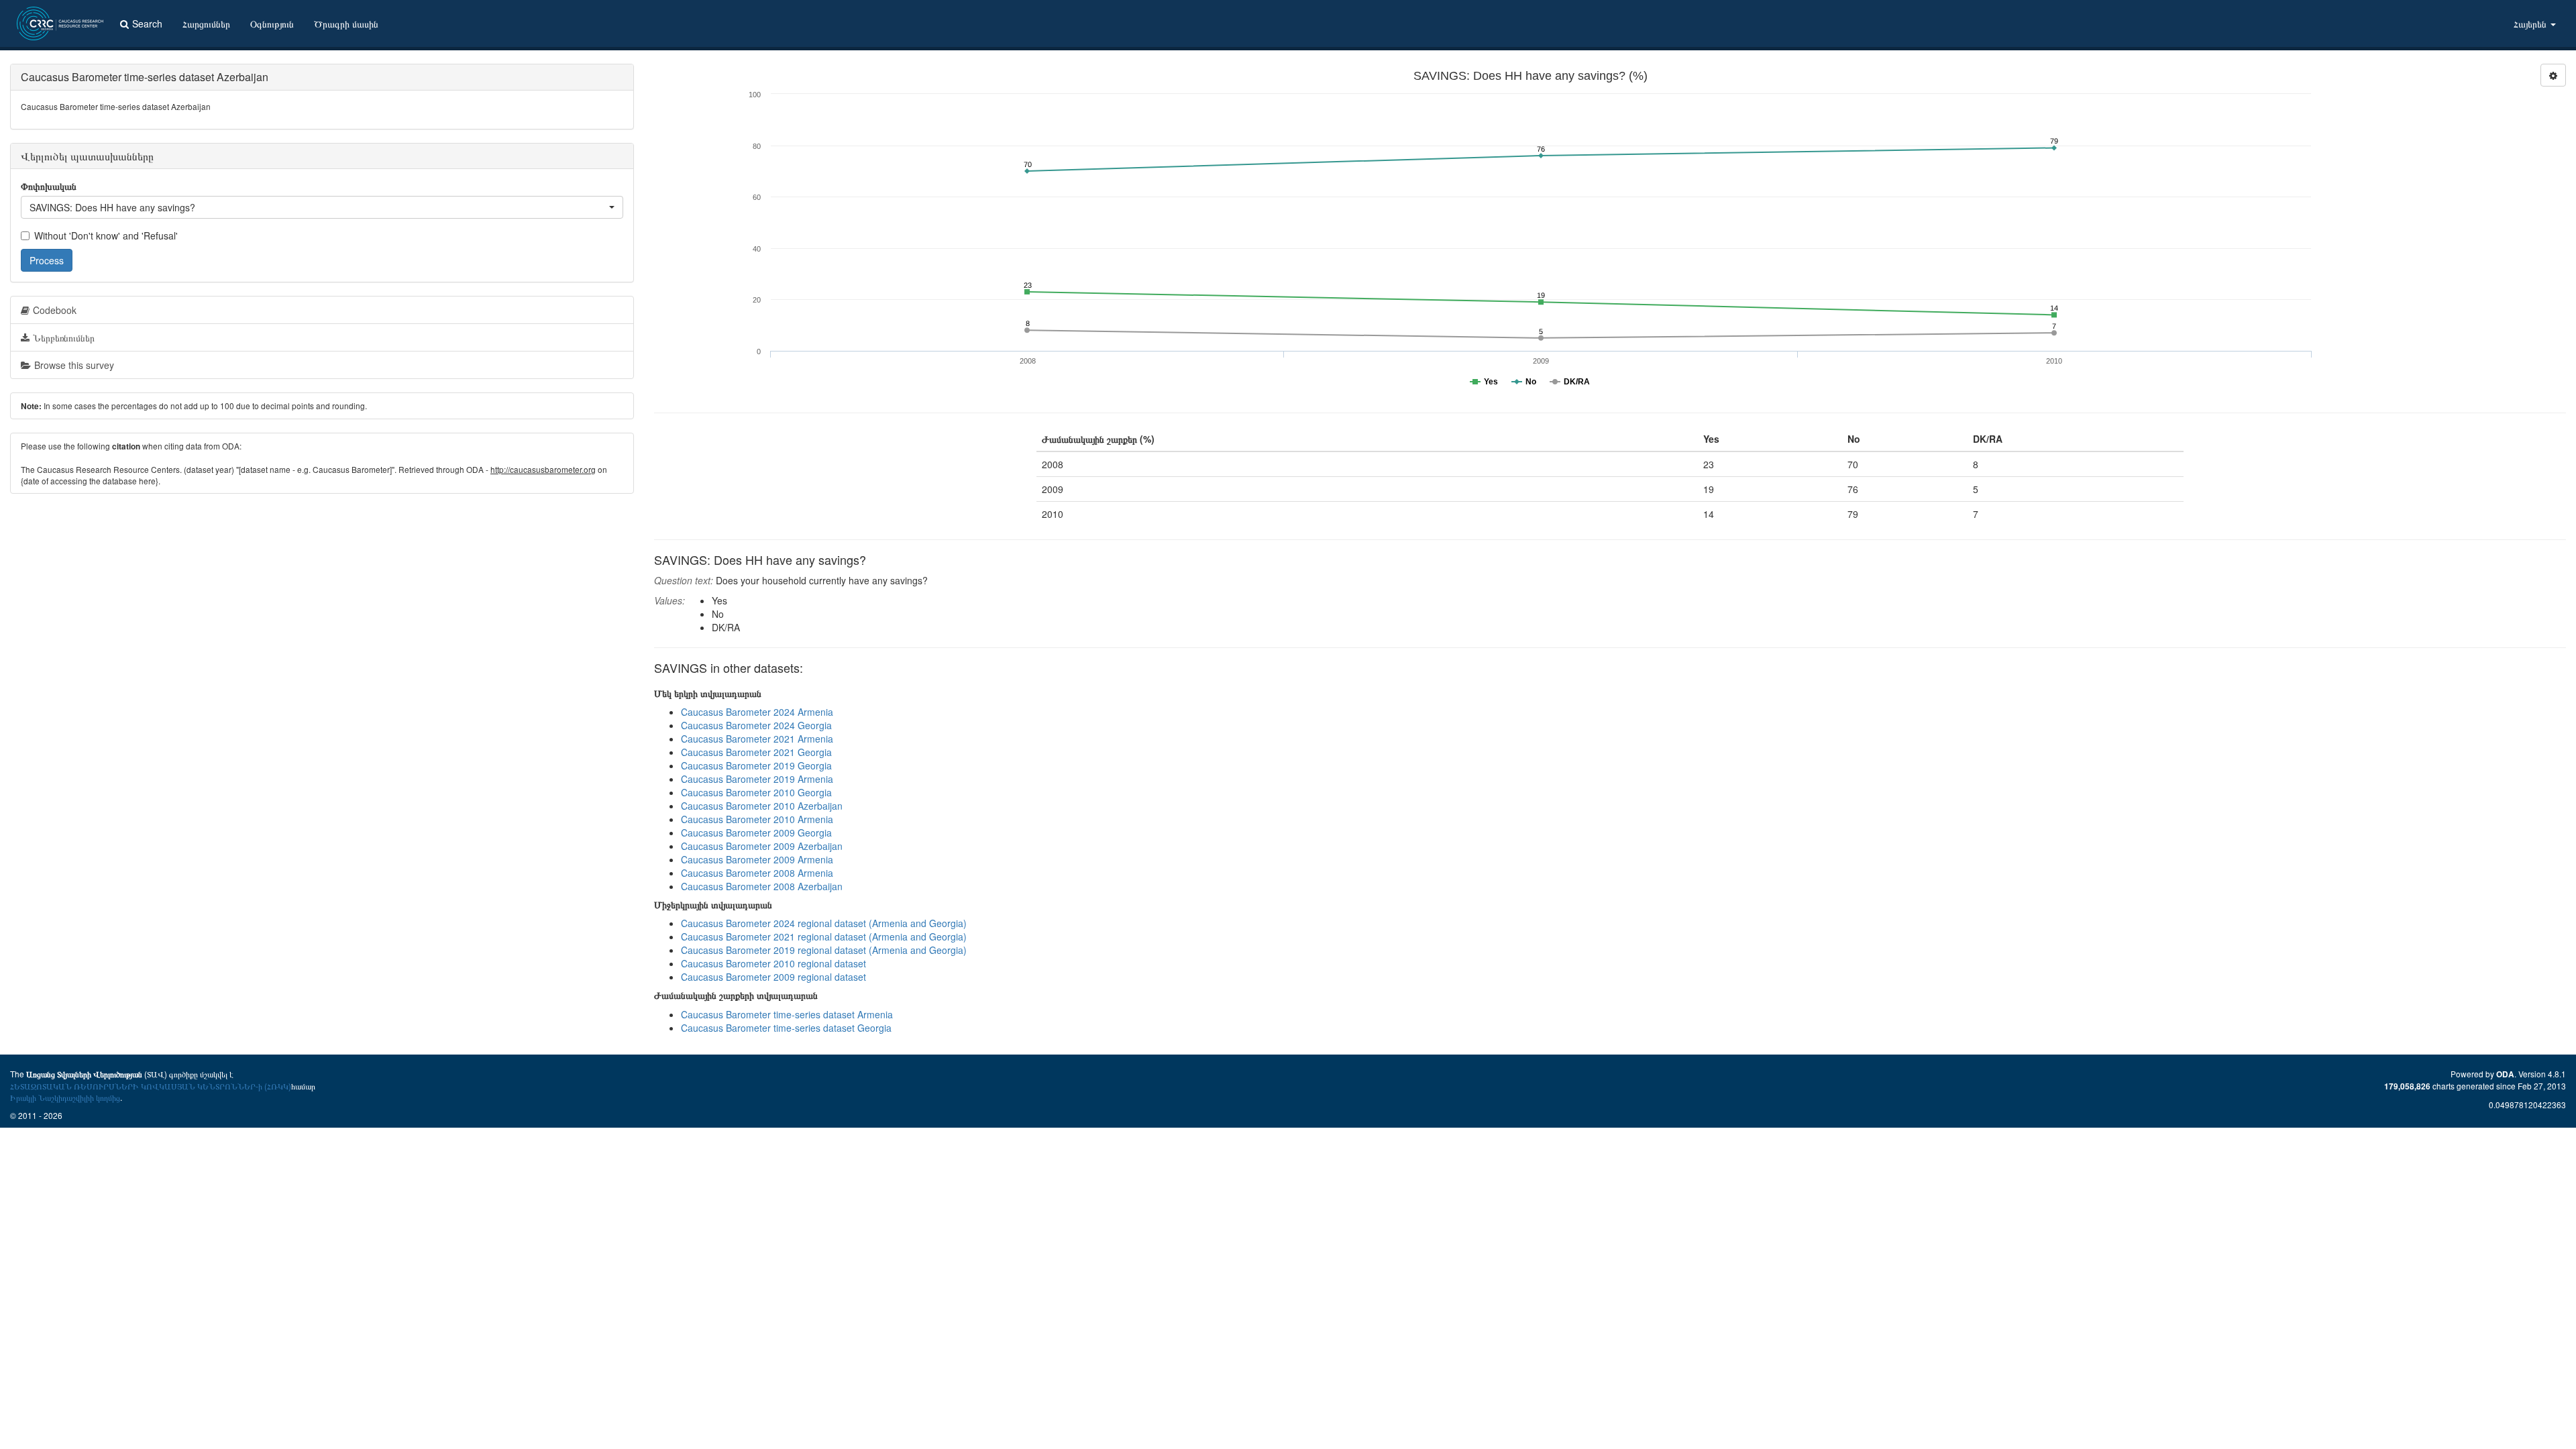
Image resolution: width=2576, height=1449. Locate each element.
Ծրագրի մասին (346, 23)
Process (47, 260)
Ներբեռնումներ (64, 337)
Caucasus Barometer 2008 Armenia (757, 873)
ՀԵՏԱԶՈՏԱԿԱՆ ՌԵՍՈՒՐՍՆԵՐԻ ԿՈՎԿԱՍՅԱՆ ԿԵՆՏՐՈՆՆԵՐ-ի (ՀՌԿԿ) (151, 1086)
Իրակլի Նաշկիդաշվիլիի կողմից (65, 1097)
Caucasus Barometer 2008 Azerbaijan (762, 886)
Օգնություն (272, 23)
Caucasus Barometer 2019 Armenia (757, 779)
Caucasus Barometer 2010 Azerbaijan (762, 806)
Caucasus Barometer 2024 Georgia (756, 725)
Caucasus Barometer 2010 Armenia (757, 819)
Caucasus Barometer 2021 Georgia (756, 752)
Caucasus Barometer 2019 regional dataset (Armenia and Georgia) (824, 950)
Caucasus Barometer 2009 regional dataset (773, 977)
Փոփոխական (49, 186)
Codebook (55, 310)
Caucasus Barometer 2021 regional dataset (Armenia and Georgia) (824, 936)
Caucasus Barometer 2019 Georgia (756, 765)
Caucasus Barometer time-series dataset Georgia (786, 1028)
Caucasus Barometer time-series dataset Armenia (787, 1014)
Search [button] (147, 23)
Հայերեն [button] (2531, 23)
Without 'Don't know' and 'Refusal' (106, 235)
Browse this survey (74, 365)
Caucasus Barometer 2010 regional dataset (773, 963)
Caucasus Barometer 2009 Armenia (757, 859)
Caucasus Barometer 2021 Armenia (757, 739)
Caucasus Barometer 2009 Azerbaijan (762, 846)
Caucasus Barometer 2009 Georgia (756, 833)
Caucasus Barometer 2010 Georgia (756, 792)
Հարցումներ (206, 23)
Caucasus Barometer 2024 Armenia (757, 712)
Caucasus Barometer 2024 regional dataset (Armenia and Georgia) (824, 923)
